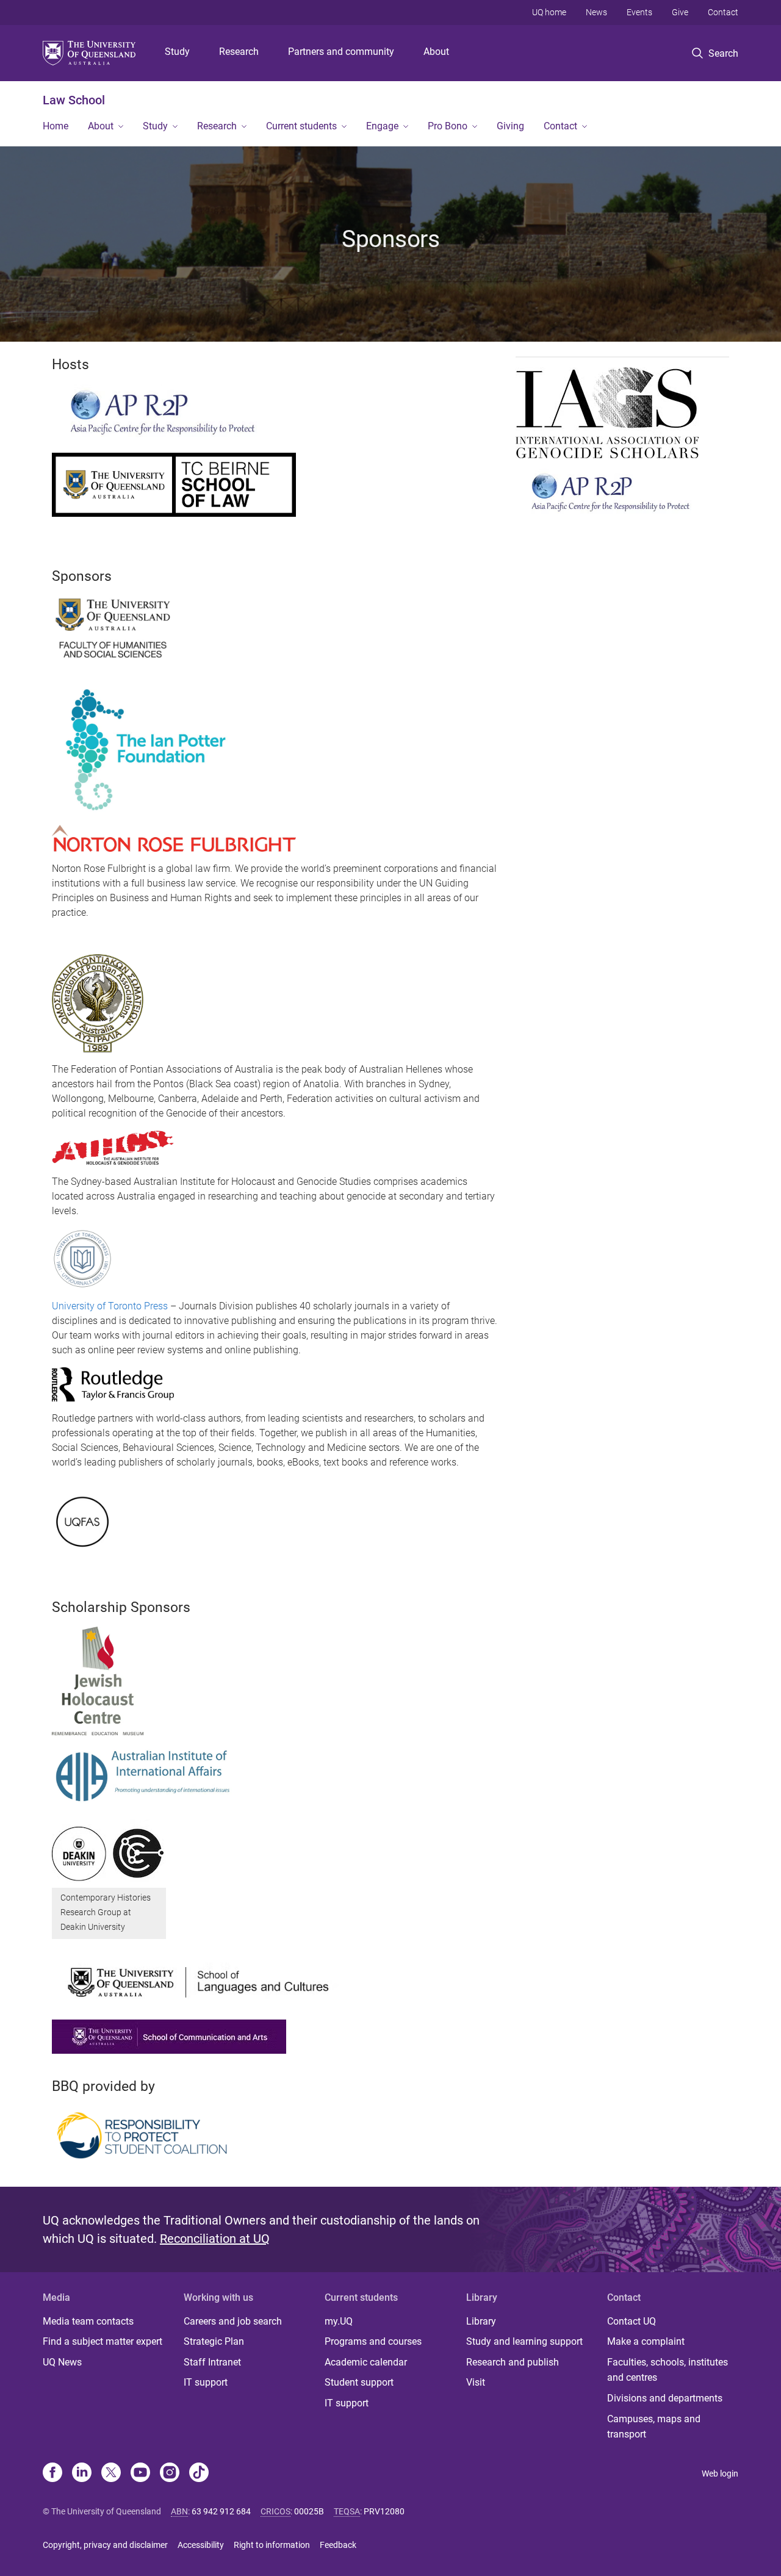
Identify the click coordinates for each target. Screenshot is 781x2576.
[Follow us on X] (111, 2473)
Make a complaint (646, 2341)
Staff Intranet (212, 2362)
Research (239, 52)
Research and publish (513, 2362)
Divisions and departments (665, 2398)
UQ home (549, 12)
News (596, 12)
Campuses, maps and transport (654, 2427)
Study (177, 52)
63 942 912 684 (221, 2511)
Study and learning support (524, 2341)
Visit (476, 2382)
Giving (510, 126)
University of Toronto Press (110, 1306)
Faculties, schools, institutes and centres (668, 2370)
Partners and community (341, 52)
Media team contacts (88, 2321)
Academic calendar (366, 2362)
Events (639, 12)
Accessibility (201, 2545)
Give (680, 12)
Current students (301, 126)
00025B (309, 2511)
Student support (359, 2382)
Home (56, 126)
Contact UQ (632, 2321)
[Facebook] (52, 2473)
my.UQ (339, 2321)
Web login (720, 2473)
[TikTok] (199, 2473)
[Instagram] (170, 2473)
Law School (74, 100)
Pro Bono (448, 126)
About (436, 52)
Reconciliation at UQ (215, 2239)
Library (481, 2321)
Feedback (338, 2545)
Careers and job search (233, 2321)
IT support (206, 2382)
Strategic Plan (214, 2341)
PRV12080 (384, 2511)
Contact (723, 12)
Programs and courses (373, 2341)
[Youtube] (140, 2473)
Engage (382, 126)
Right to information (272, 2545)
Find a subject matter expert (103, 2341)
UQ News (62, 2362)
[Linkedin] (82, 2473)
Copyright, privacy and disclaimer (105, 2545)
